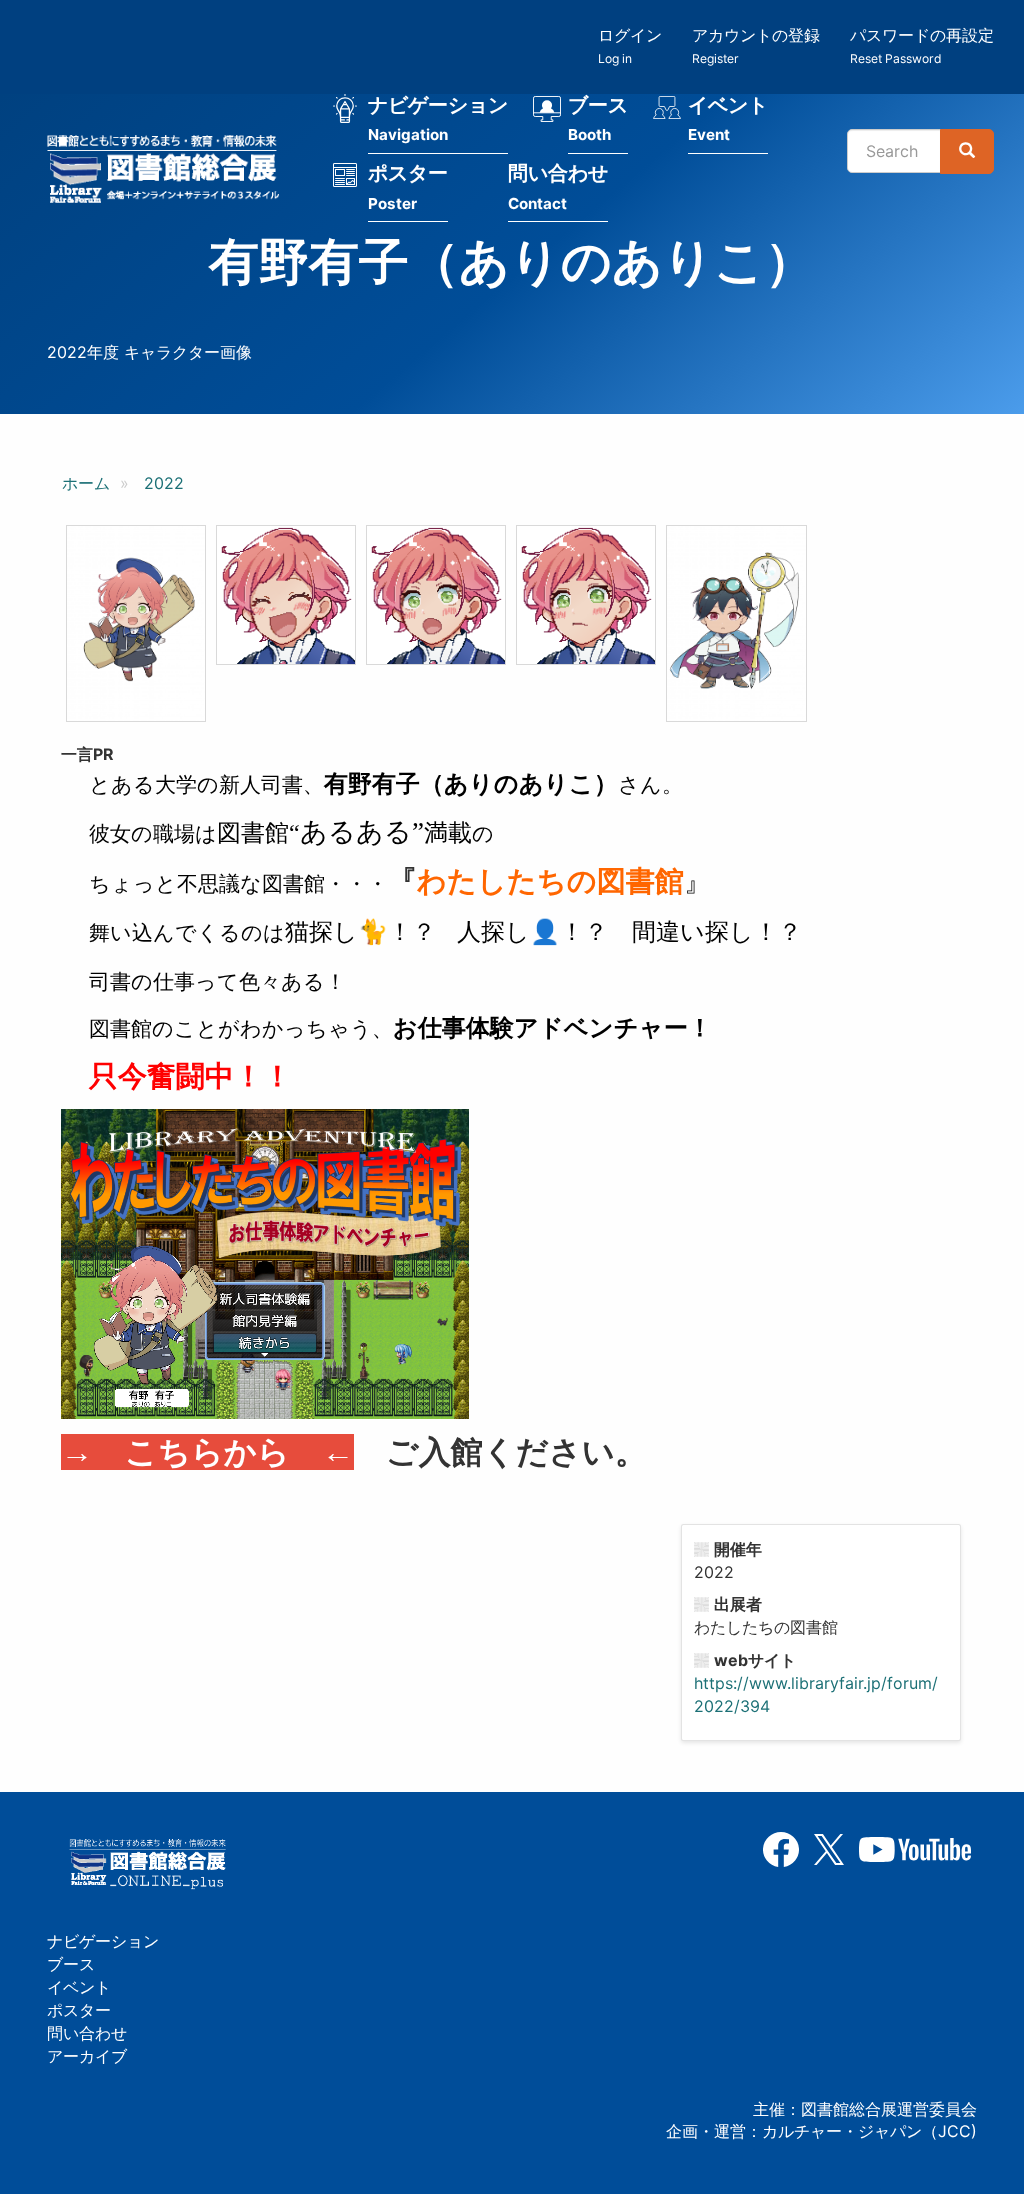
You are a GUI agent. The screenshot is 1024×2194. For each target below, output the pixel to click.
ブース (598, 119)
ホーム (86, 483)
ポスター (408, 187)
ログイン (630, 45)
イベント (728, 119)
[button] (136, 624)
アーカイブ (87, 2056)
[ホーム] (169, 172)
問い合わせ (558, 187)
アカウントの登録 (756, 45)
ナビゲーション (438, 119)
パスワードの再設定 (922, 45)
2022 (164, 483)
